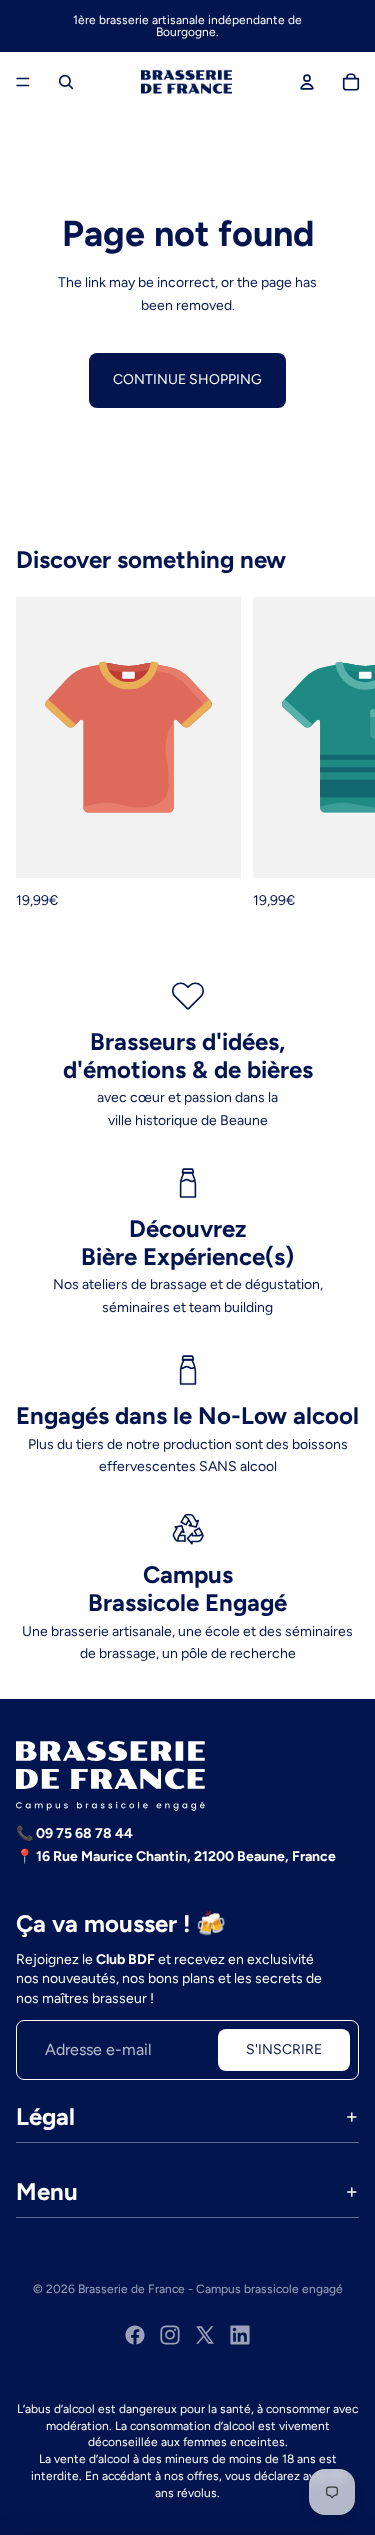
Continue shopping (187, 379)
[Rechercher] (66, 82)
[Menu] (23, 82)
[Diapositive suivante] (337, 755)
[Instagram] (170, 2335)
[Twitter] (205, 2335)
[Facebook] (135, 2335)
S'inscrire (284, 2049)
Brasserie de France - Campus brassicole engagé (210, 2289)
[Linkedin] (240, 2335)
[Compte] (307, 82)
